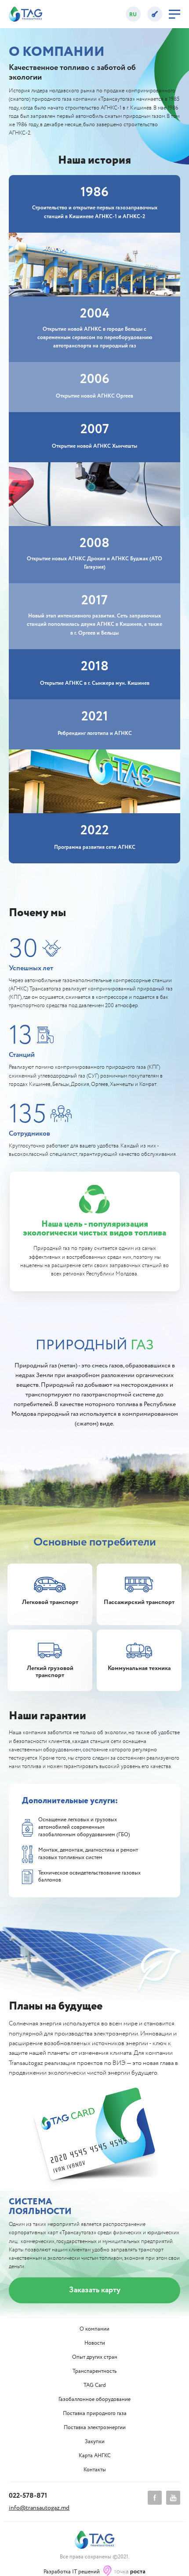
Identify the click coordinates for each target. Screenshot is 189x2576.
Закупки (95, 2442)
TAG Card (95, 2386)
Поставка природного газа (95, 2414)
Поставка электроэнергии (95, 2428)
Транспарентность (94, 2371)
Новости (95, 2343)
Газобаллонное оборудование (94, 2400)
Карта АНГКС (95, 2456)
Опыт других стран (95, 2357)
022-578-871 (28, 2496)
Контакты (95, 2470)
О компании (94, 2329)
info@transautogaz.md (39, 2508)
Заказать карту (95, 2290)
